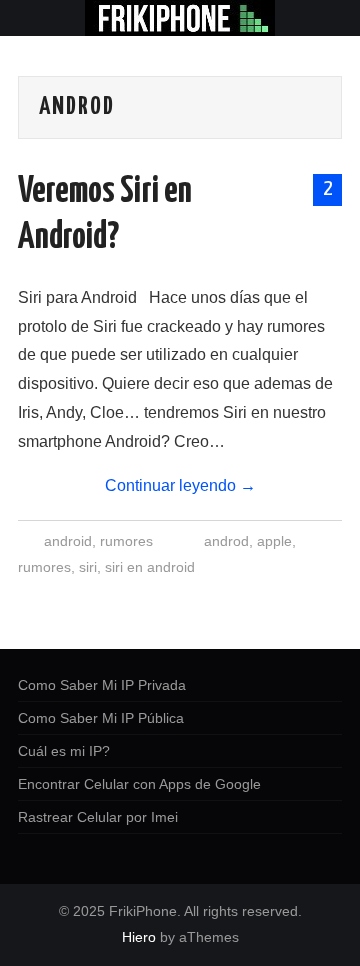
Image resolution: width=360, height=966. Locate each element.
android (68, 541)
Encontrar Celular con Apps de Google (139, 784)
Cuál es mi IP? (64, 751)
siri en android (150, 567)
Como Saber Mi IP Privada (102, 685)
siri (88, 567)
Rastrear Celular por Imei (98, 817)
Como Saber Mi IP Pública (101, 718)
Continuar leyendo (180, 485)
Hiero (139, 937)
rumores (126, 541)
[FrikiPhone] (180, 16)
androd (226, 541)
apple (274, 541)
